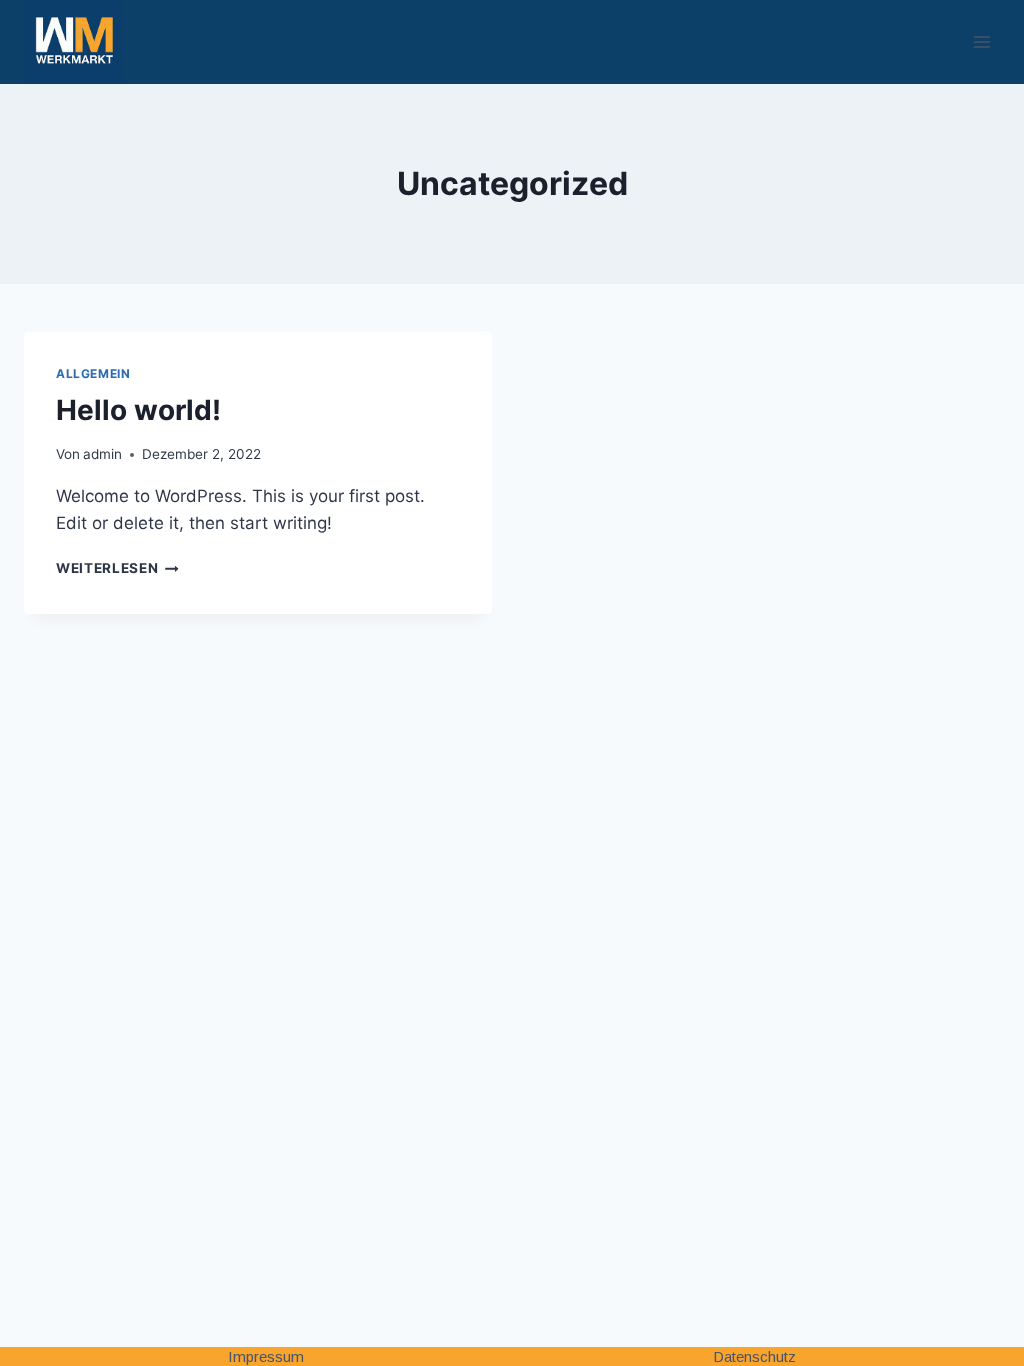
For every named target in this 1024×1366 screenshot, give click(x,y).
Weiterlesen (117, 568)
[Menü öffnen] (981, 41)
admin (102, 454)
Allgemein (93, 373)
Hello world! (138, 410)
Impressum (266, 1356)
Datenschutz (754, 1356)
